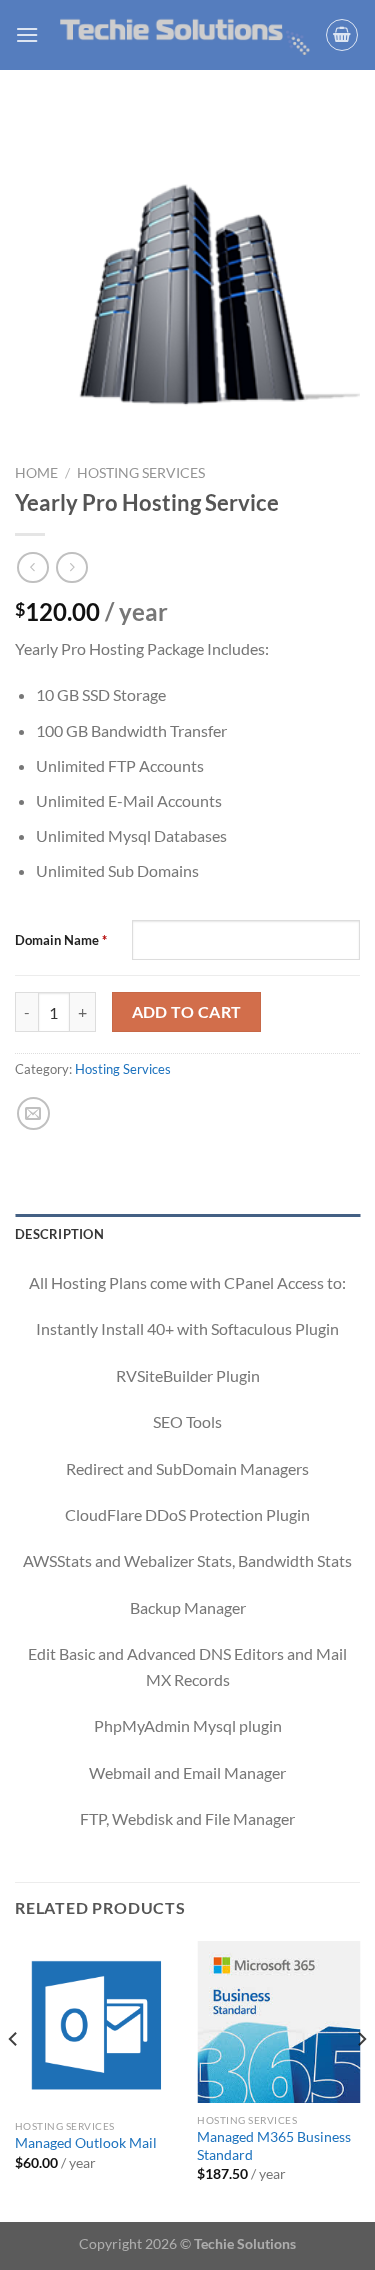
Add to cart (187, 1012)
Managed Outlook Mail (86, 2143)
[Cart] (342, 35)
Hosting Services (141, 473)
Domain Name (61, 940)
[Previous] (14, 2079)
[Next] (361, 2079)
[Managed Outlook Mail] (96, 2025)
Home (36, 473)
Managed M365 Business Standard (274, 2146)
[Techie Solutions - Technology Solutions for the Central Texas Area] (185, 35)
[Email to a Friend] (33, 1113)
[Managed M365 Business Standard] (278, 2022)
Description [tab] (59, 1234)
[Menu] (27, 34)
